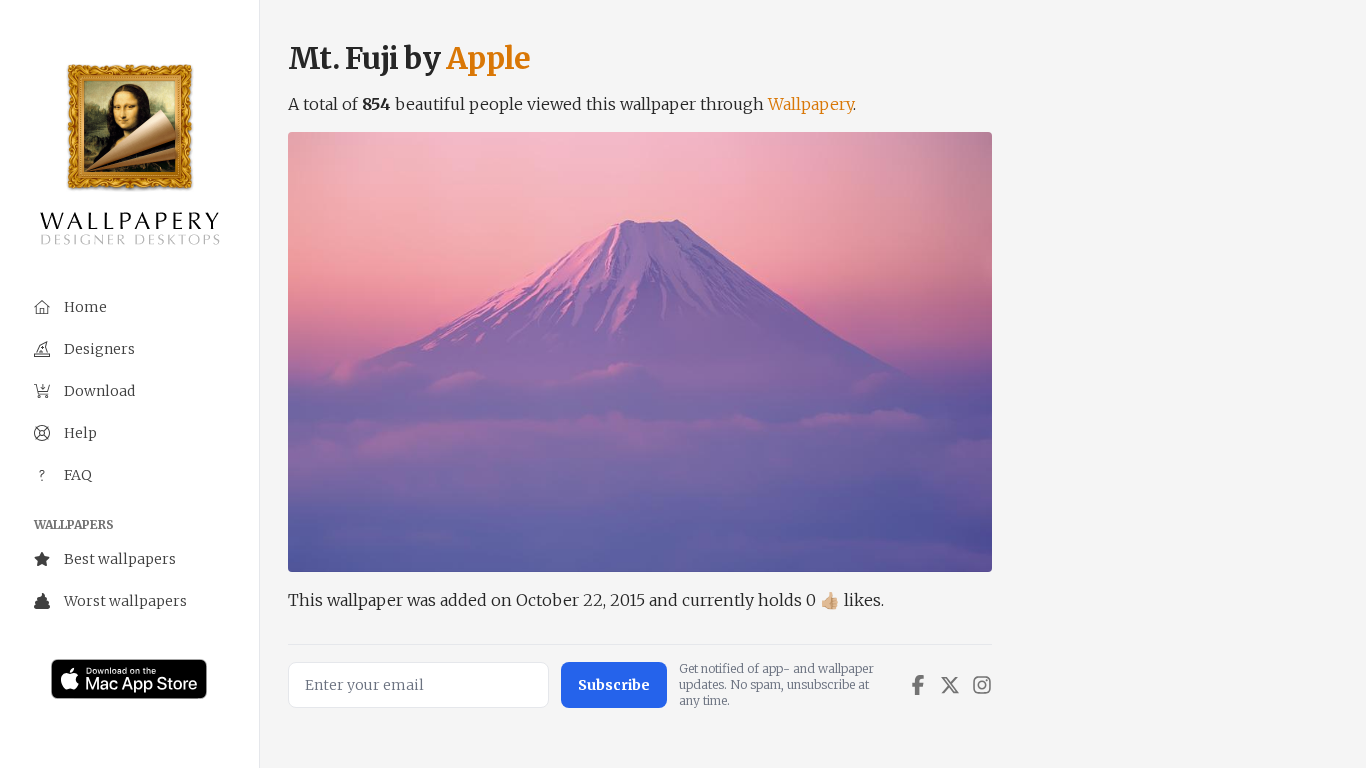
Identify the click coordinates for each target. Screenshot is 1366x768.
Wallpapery (810, 104)
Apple (488, 58)
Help (80, 433)
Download (99, 391)
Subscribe (614, 685)
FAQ (78, 475)
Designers (99, 349)
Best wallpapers (120, 559)
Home (85, 307)
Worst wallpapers (125, 601)
